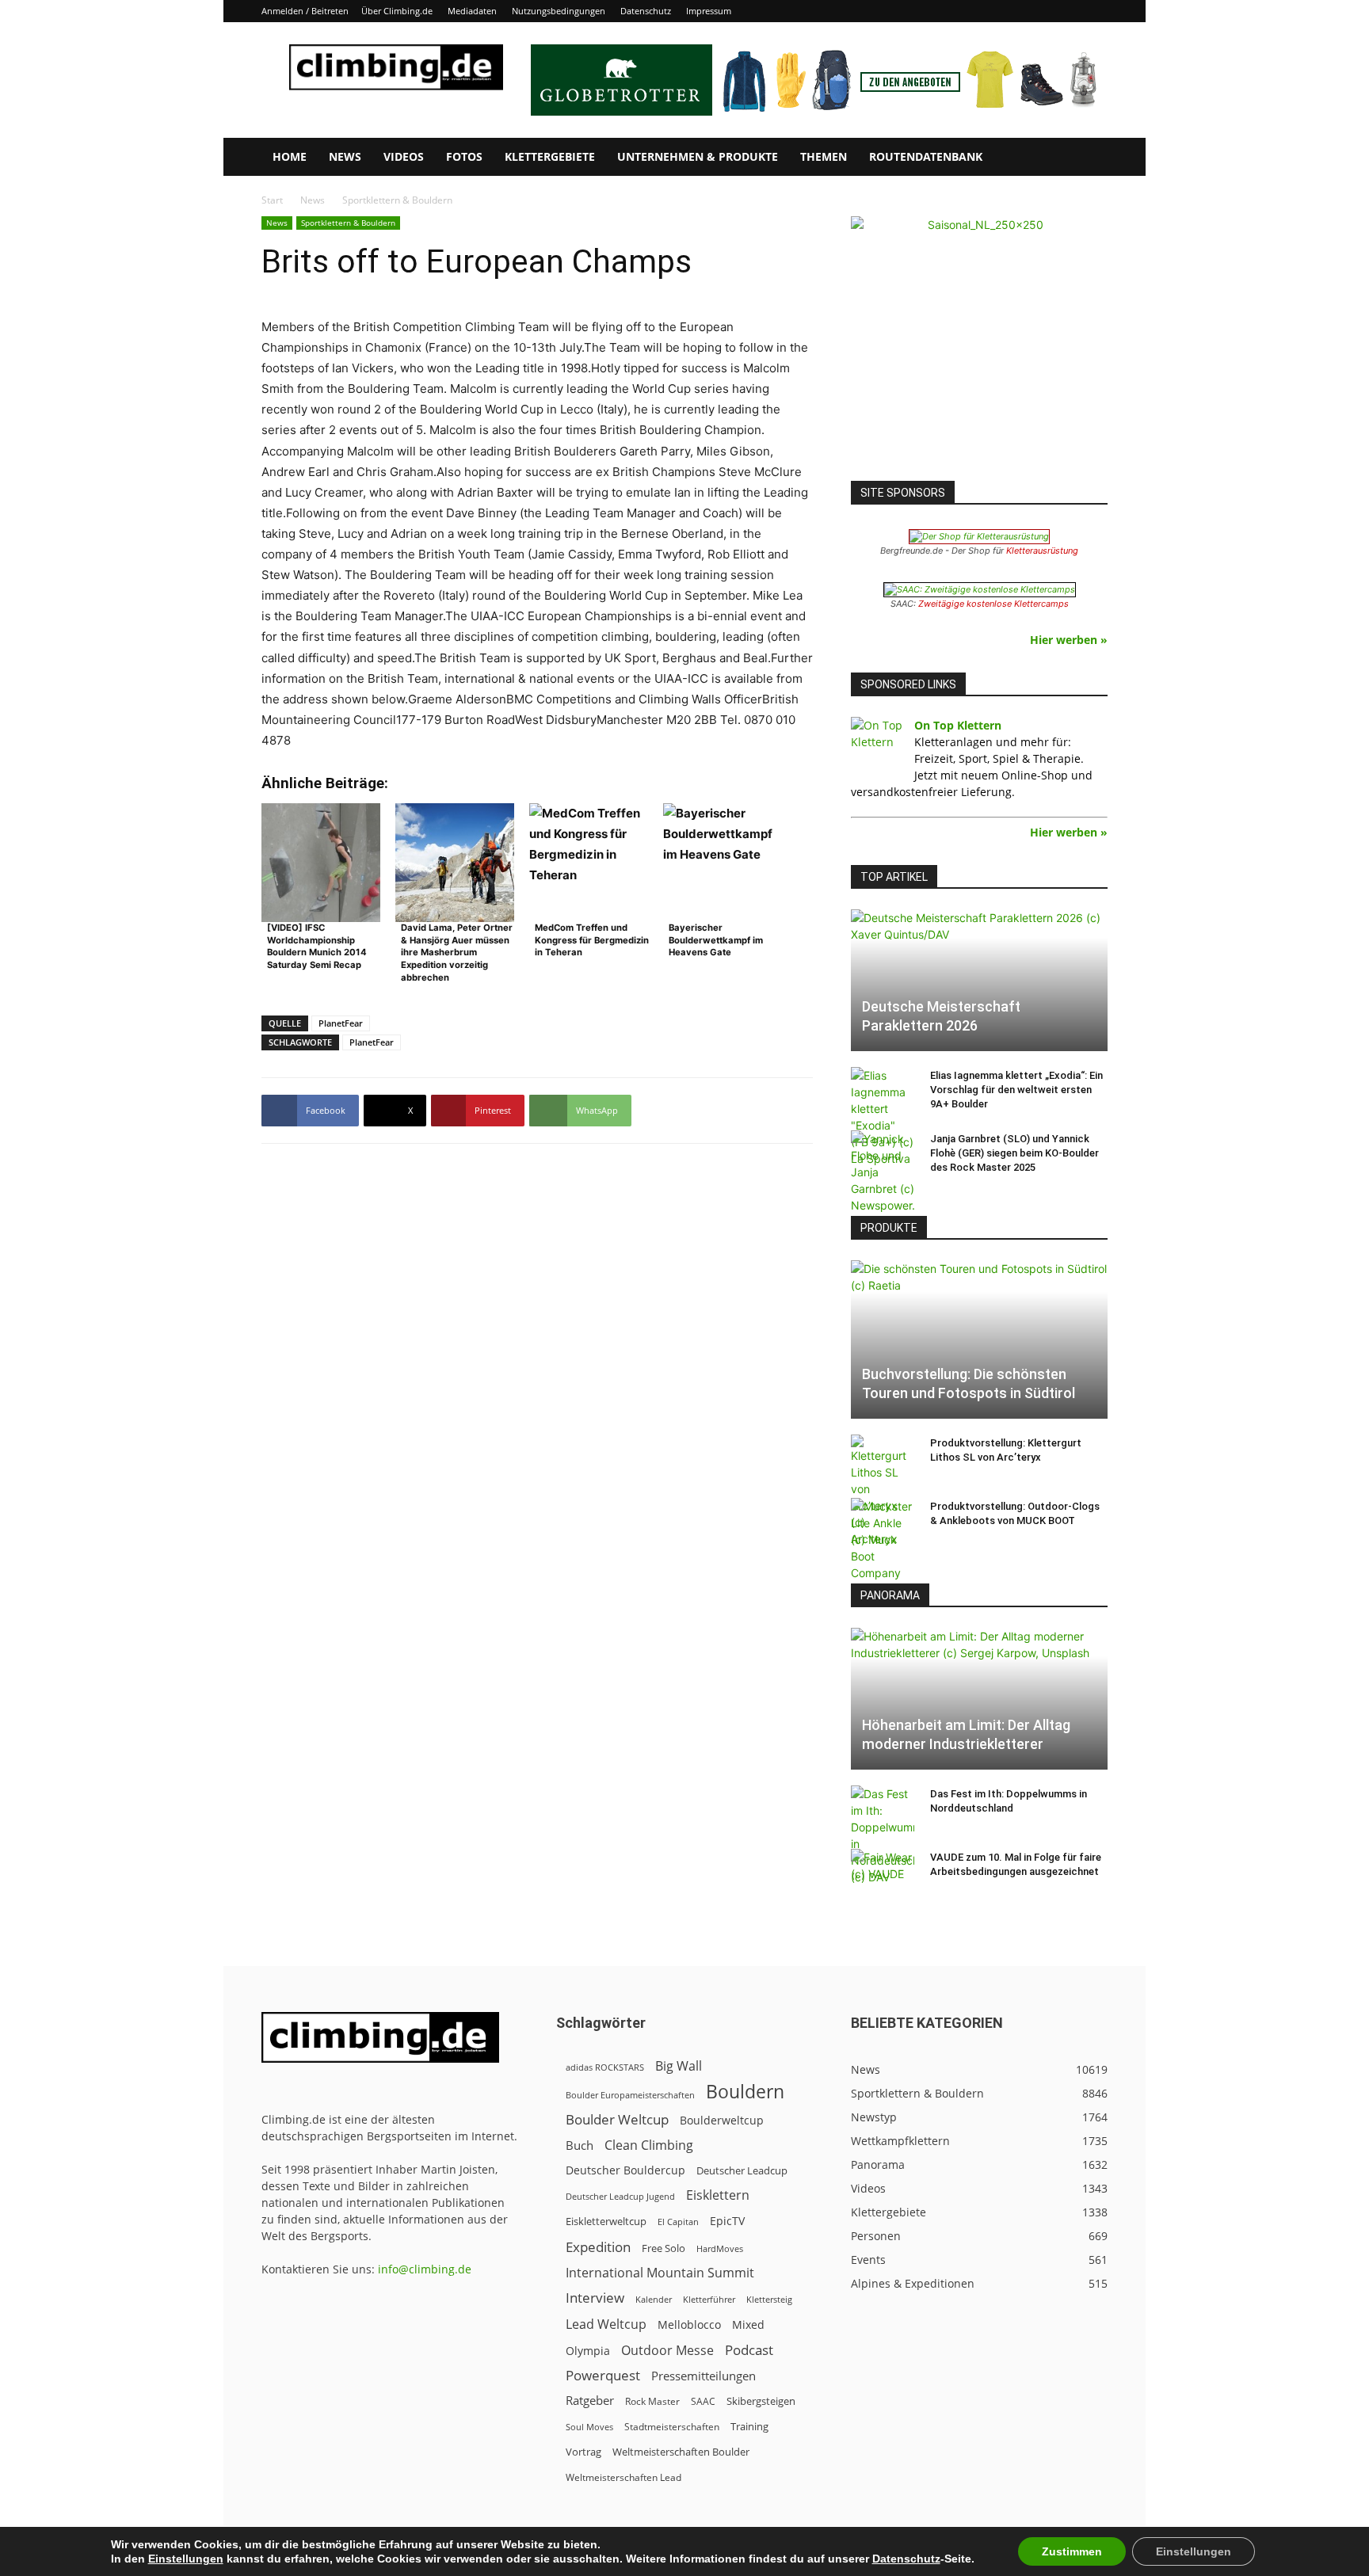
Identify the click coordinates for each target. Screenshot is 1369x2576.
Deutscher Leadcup (742, 2170)
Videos (404, 156)
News (345, 156)
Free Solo (664, 2248)
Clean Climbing (649, 2145)
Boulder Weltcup (617, 2119)
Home (290, 156)
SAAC (703, 2401)
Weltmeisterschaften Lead (623, 2477)
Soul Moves (589, 2427)
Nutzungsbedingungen (559, 11)
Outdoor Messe (667, 2351)
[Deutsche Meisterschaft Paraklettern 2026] (979, 980)
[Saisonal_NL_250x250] (979, 345)
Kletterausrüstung (1042, 551)
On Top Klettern (958, 725)
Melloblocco (689, 2324)
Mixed (748, 2325)
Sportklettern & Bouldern (348, 223)
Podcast (749, 2350)
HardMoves (720, 2248)
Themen (824, 156)
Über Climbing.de (397, 11)
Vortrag (583, 2452)
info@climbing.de (425, 2269)
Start (272, 200)
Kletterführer (709, 2300)
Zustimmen (1072, 2551)
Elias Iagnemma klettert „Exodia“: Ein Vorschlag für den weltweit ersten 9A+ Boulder (1016, 1090)
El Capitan (678, 2222)
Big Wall (679, 2066)
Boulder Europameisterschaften (630, 2095)
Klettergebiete (550, 156)
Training (749, 2426)
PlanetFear (341, 1023)
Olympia (588, 2351)
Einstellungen (186, 2559)
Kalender (654, 2299)
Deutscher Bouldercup (625, 2170)
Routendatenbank (926, 156)
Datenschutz (646, 11)
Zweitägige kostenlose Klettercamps (993, 604)
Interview (595, 2298)
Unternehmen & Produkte (698, 156)
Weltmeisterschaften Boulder (681, 2452)
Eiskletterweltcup (606, 2221)
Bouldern (745, 2092)
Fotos (464, 156)
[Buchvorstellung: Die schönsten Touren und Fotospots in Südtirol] (979, 1339)
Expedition (598, 2247)
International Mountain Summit (660, 2273)
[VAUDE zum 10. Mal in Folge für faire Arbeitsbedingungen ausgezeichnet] (883, 1873)
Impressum (709, 11)
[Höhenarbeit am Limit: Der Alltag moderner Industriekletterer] (979, 1699)
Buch (580, 2145)
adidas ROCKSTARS (605, 2067)
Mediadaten (472, 11)
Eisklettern (718, 2195)
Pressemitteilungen (704, 2376)
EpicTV (727, 2221)
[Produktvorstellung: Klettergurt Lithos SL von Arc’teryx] (883, 1491)
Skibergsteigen (761, 2401)
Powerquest (603, 2375)
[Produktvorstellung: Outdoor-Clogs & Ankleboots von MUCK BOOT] (883, 1540)
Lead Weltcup (606, 2324)
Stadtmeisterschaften (672, 2427)
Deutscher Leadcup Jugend (620, 2196)
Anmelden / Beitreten (305, 11)
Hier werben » (1069, 640)
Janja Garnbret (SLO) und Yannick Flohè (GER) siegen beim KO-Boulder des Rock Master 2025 (1014, 1153)
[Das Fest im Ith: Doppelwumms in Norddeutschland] (883, 1835)
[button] (1089, 158)
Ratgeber (590, 2401)
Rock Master (652, 2401)
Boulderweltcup (722, 2121)
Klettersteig (769, 2299)
